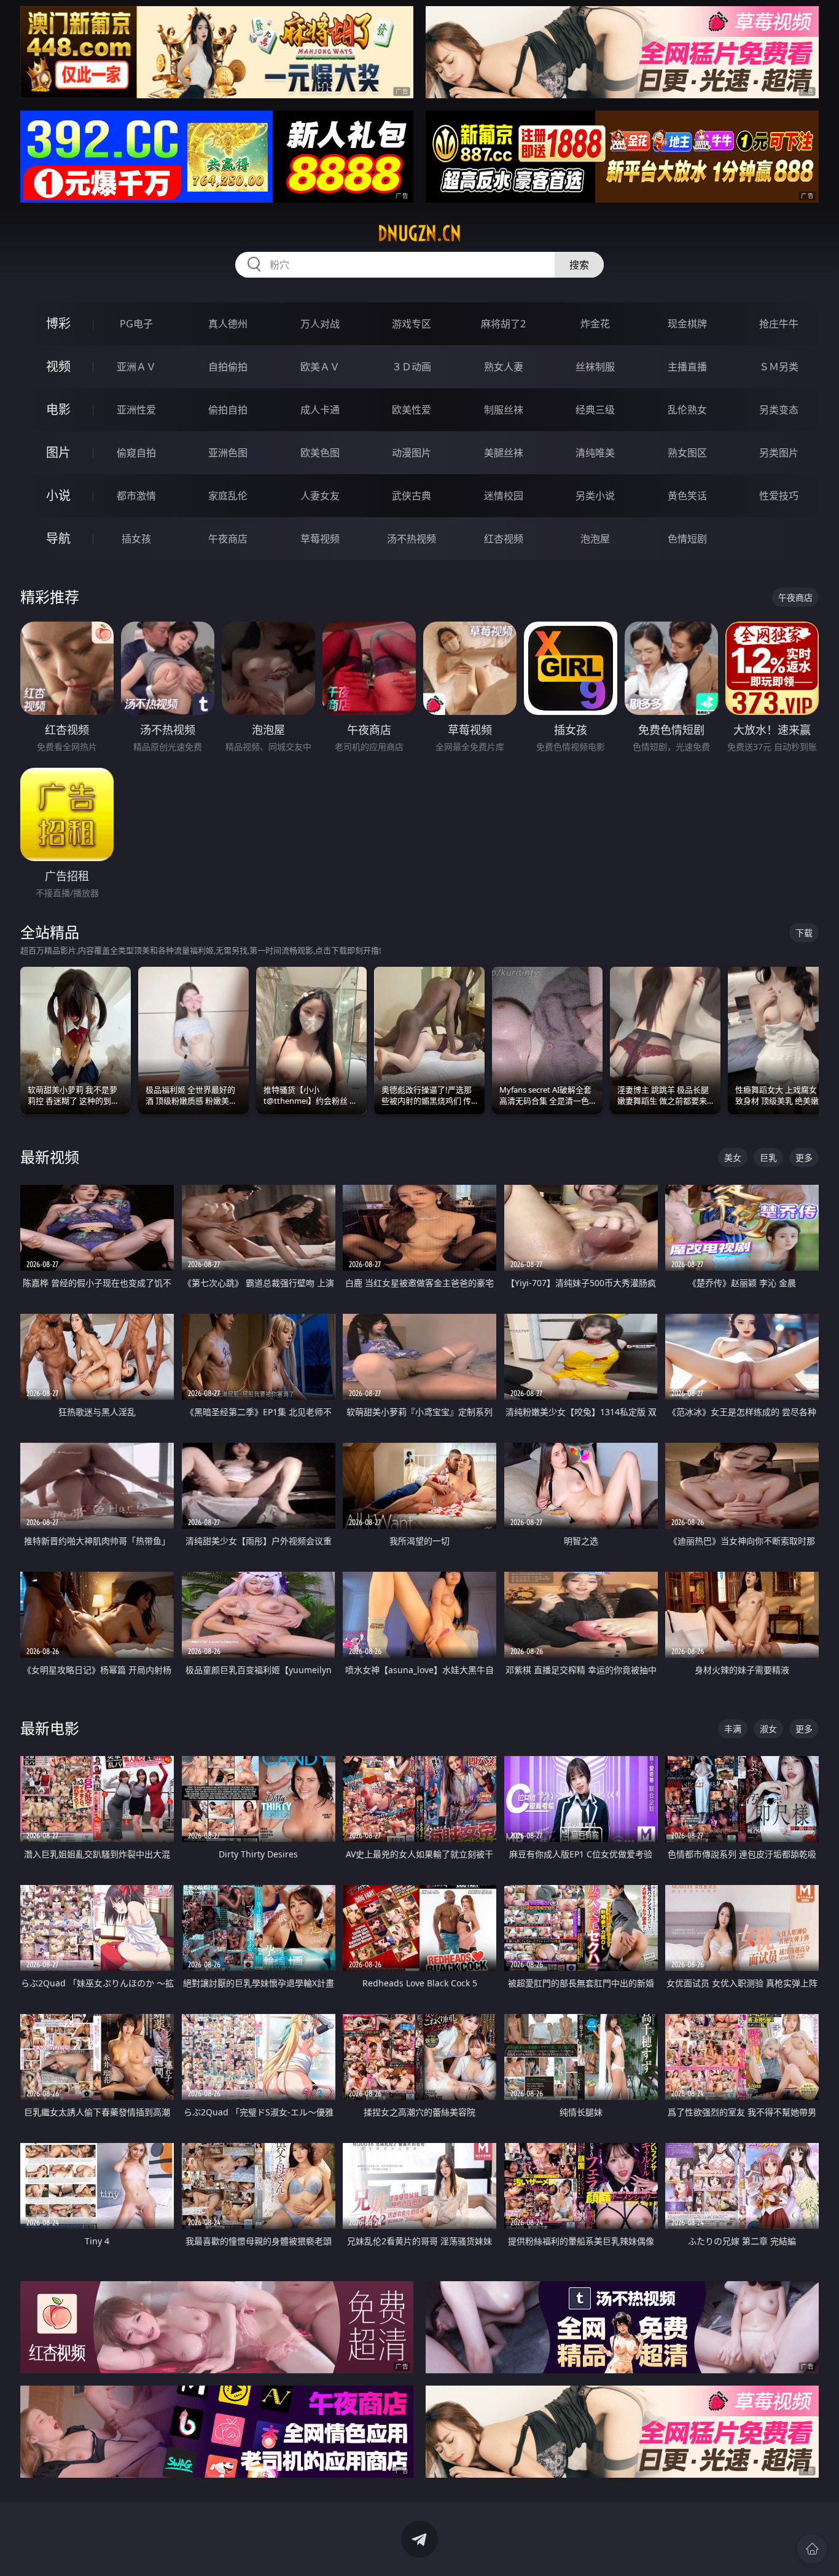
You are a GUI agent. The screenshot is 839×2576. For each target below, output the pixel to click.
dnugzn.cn (419, 233)
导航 (58, 538)
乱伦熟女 (687, 410)
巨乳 (768, 1157)
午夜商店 (228, 539)
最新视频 (50, 1157)
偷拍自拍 (228, 410)
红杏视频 (504, 539)
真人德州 (228, 324)
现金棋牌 (687, 324)
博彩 (58, 323)
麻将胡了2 (503, 324)
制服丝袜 (504, 410)
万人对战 (320, 324)
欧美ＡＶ (320, 367)
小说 (58, 495)
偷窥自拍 (136, 453)
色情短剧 (687, 539)
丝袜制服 (595, 367)
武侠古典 (412, 496)
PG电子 (136, 324)
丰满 (733, 1729)
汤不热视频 (412, 539)
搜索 (579, 265)
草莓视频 (320, 539)
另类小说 (595, 496)
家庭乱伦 (228, 496)
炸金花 (595, 324)
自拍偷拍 (228, 367)
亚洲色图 (228, 453)
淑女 (768, 1729)
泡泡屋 (595, 539)
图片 (58, 452)
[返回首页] (812, 2549)
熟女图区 (687, 453)
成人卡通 (320, 410)
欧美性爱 (412, 410)
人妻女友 (320, 496)
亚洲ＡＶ (136, 367)
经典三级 (595, 410)
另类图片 (779, 453)
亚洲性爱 (136, 410)
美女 (733, 1157)
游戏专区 (412, 324)
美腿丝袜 (504, 453)
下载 (804, 933)
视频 (58, 366)
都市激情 (136, 496)
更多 (804, 1157)
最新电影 (50, 1728)
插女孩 (136, 539)
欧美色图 (320, 453)
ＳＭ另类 (779, 367)
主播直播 (687, 367)
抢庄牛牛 (779, 324)
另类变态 (779, 410)
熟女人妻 (504, 367)
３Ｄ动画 (412, 367)
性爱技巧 (779, 496)
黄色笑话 (687, 496)
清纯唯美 (595, 453)
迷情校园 (504, 496)
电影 (58, 409)
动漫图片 (412, 453)
